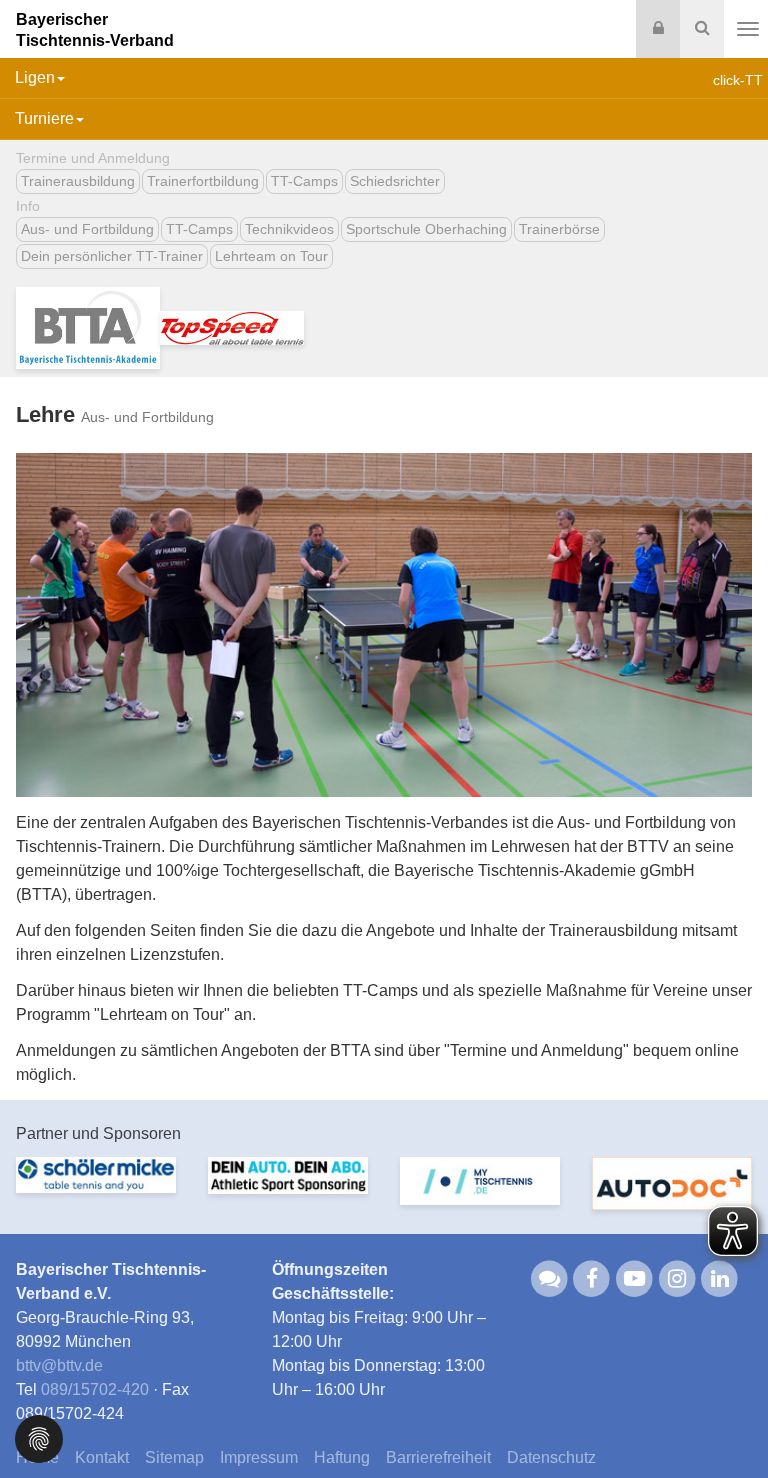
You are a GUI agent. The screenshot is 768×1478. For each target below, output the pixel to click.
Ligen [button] (35, 77)
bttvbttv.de (59, 1365)
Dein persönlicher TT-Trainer (112, 256)
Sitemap (174, 1457)
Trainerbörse (559, 229)
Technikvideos (289, 229)
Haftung (342, 1457)
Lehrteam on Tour (271, 256)
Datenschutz (551, 1457)
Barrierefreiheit (438, 1457)
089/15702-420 (95, 1389)
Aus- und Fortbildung (87, 229)
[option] (96, 1187)
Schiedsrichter (395, 181)
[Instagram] (677, 1278)
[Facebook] (592, 1278)
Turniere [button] (44, 118)
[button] (39, 1437)
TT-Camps (304, 181)
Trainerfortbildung (203, 181)
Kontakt (102, 1457)
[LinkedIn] (720, 1278)
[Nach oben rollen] (728, 1422)
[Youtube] (634, 1278)
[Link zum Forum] (549, 1278)
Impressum (259, 1457)
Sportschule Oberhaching (426, 229)
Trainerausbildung (78, 181)
